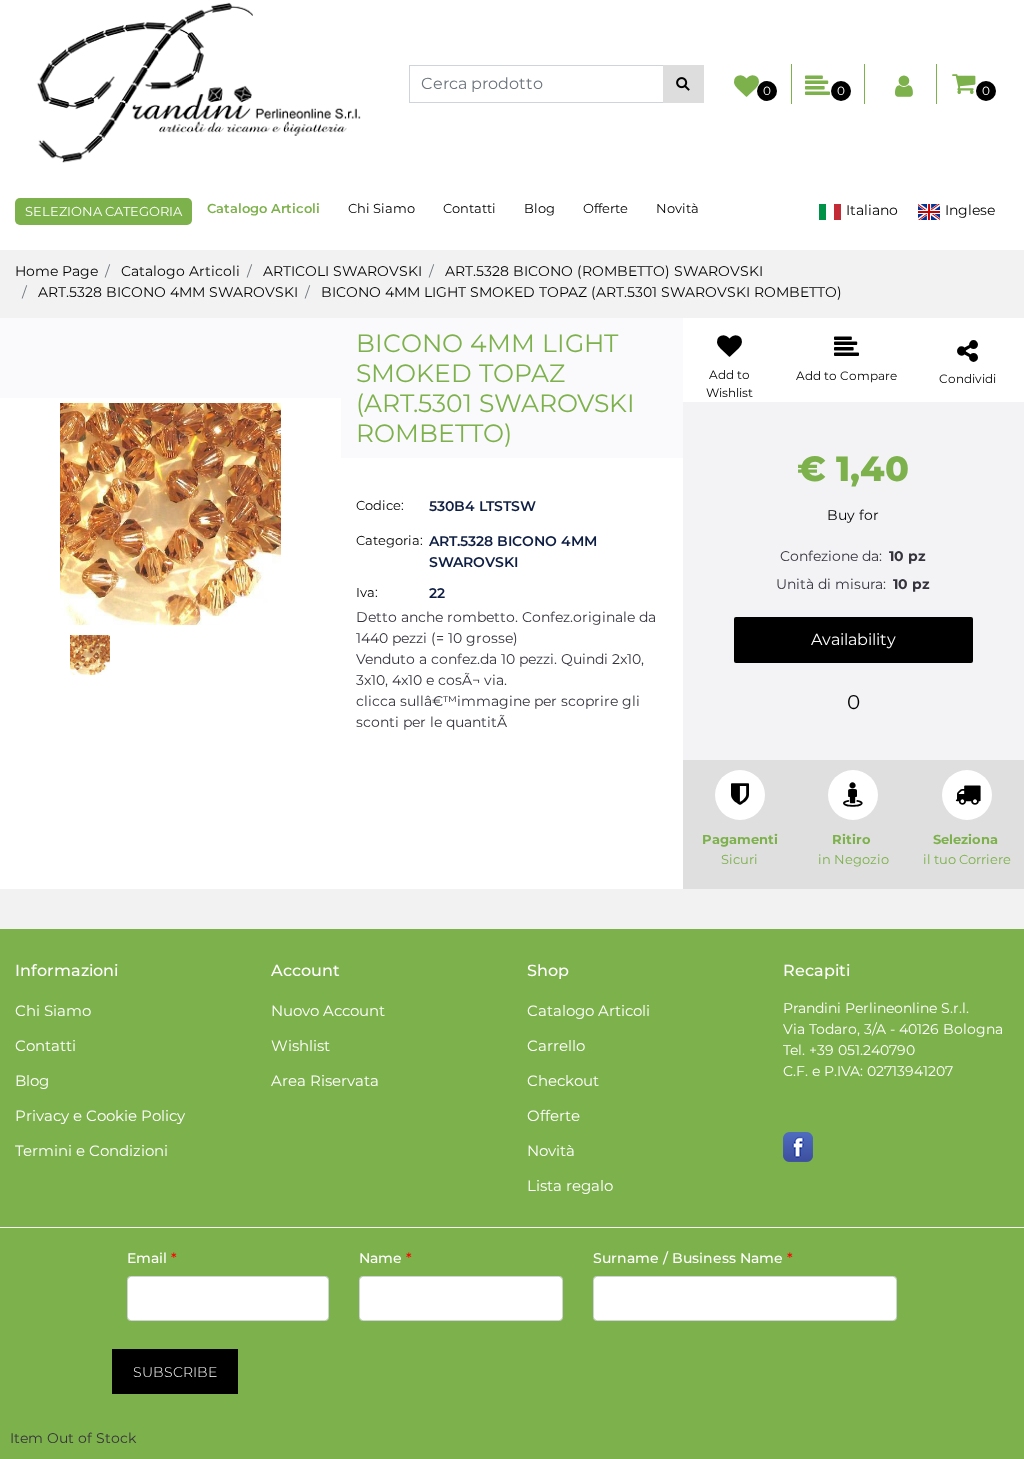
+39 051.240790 (862, 1050)
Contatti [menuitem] (469, 208)
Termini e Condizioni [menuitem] (91, 1150)
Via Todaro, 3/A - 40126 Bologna (893, 1029)
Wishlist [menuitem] (300, 1045)
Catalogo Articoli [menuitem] (263, 208)
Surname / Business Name (693, 1258)
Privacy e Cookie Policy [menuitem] (100, 1115)
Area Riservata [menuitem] (325, 1080)
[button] (683, 84)
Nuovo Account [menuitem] (328, 1010)
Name (385, 1258)
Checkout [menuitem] (563, 1080)
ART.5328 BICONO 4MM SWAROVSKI (168, 292)
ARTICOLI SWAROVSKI (342, 271)
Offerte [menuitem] (605, 208)
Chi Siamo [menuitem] (381, 208)
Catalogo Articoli (180, 271)
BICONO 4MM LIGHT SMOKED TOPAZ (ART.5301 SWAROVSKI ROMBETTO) (581, 292)
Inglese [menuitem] (968, 210)
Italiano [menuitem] (870, 210)
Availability (853, 639)
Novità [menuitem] (677, 208)
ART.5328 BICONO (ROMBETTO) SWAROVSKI (604, 271)
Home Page (56, 271)
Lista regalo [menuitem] (570, 1185)
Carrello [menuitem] (556, 1045)
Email (152, 1258)
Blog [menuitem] (539, 208)
